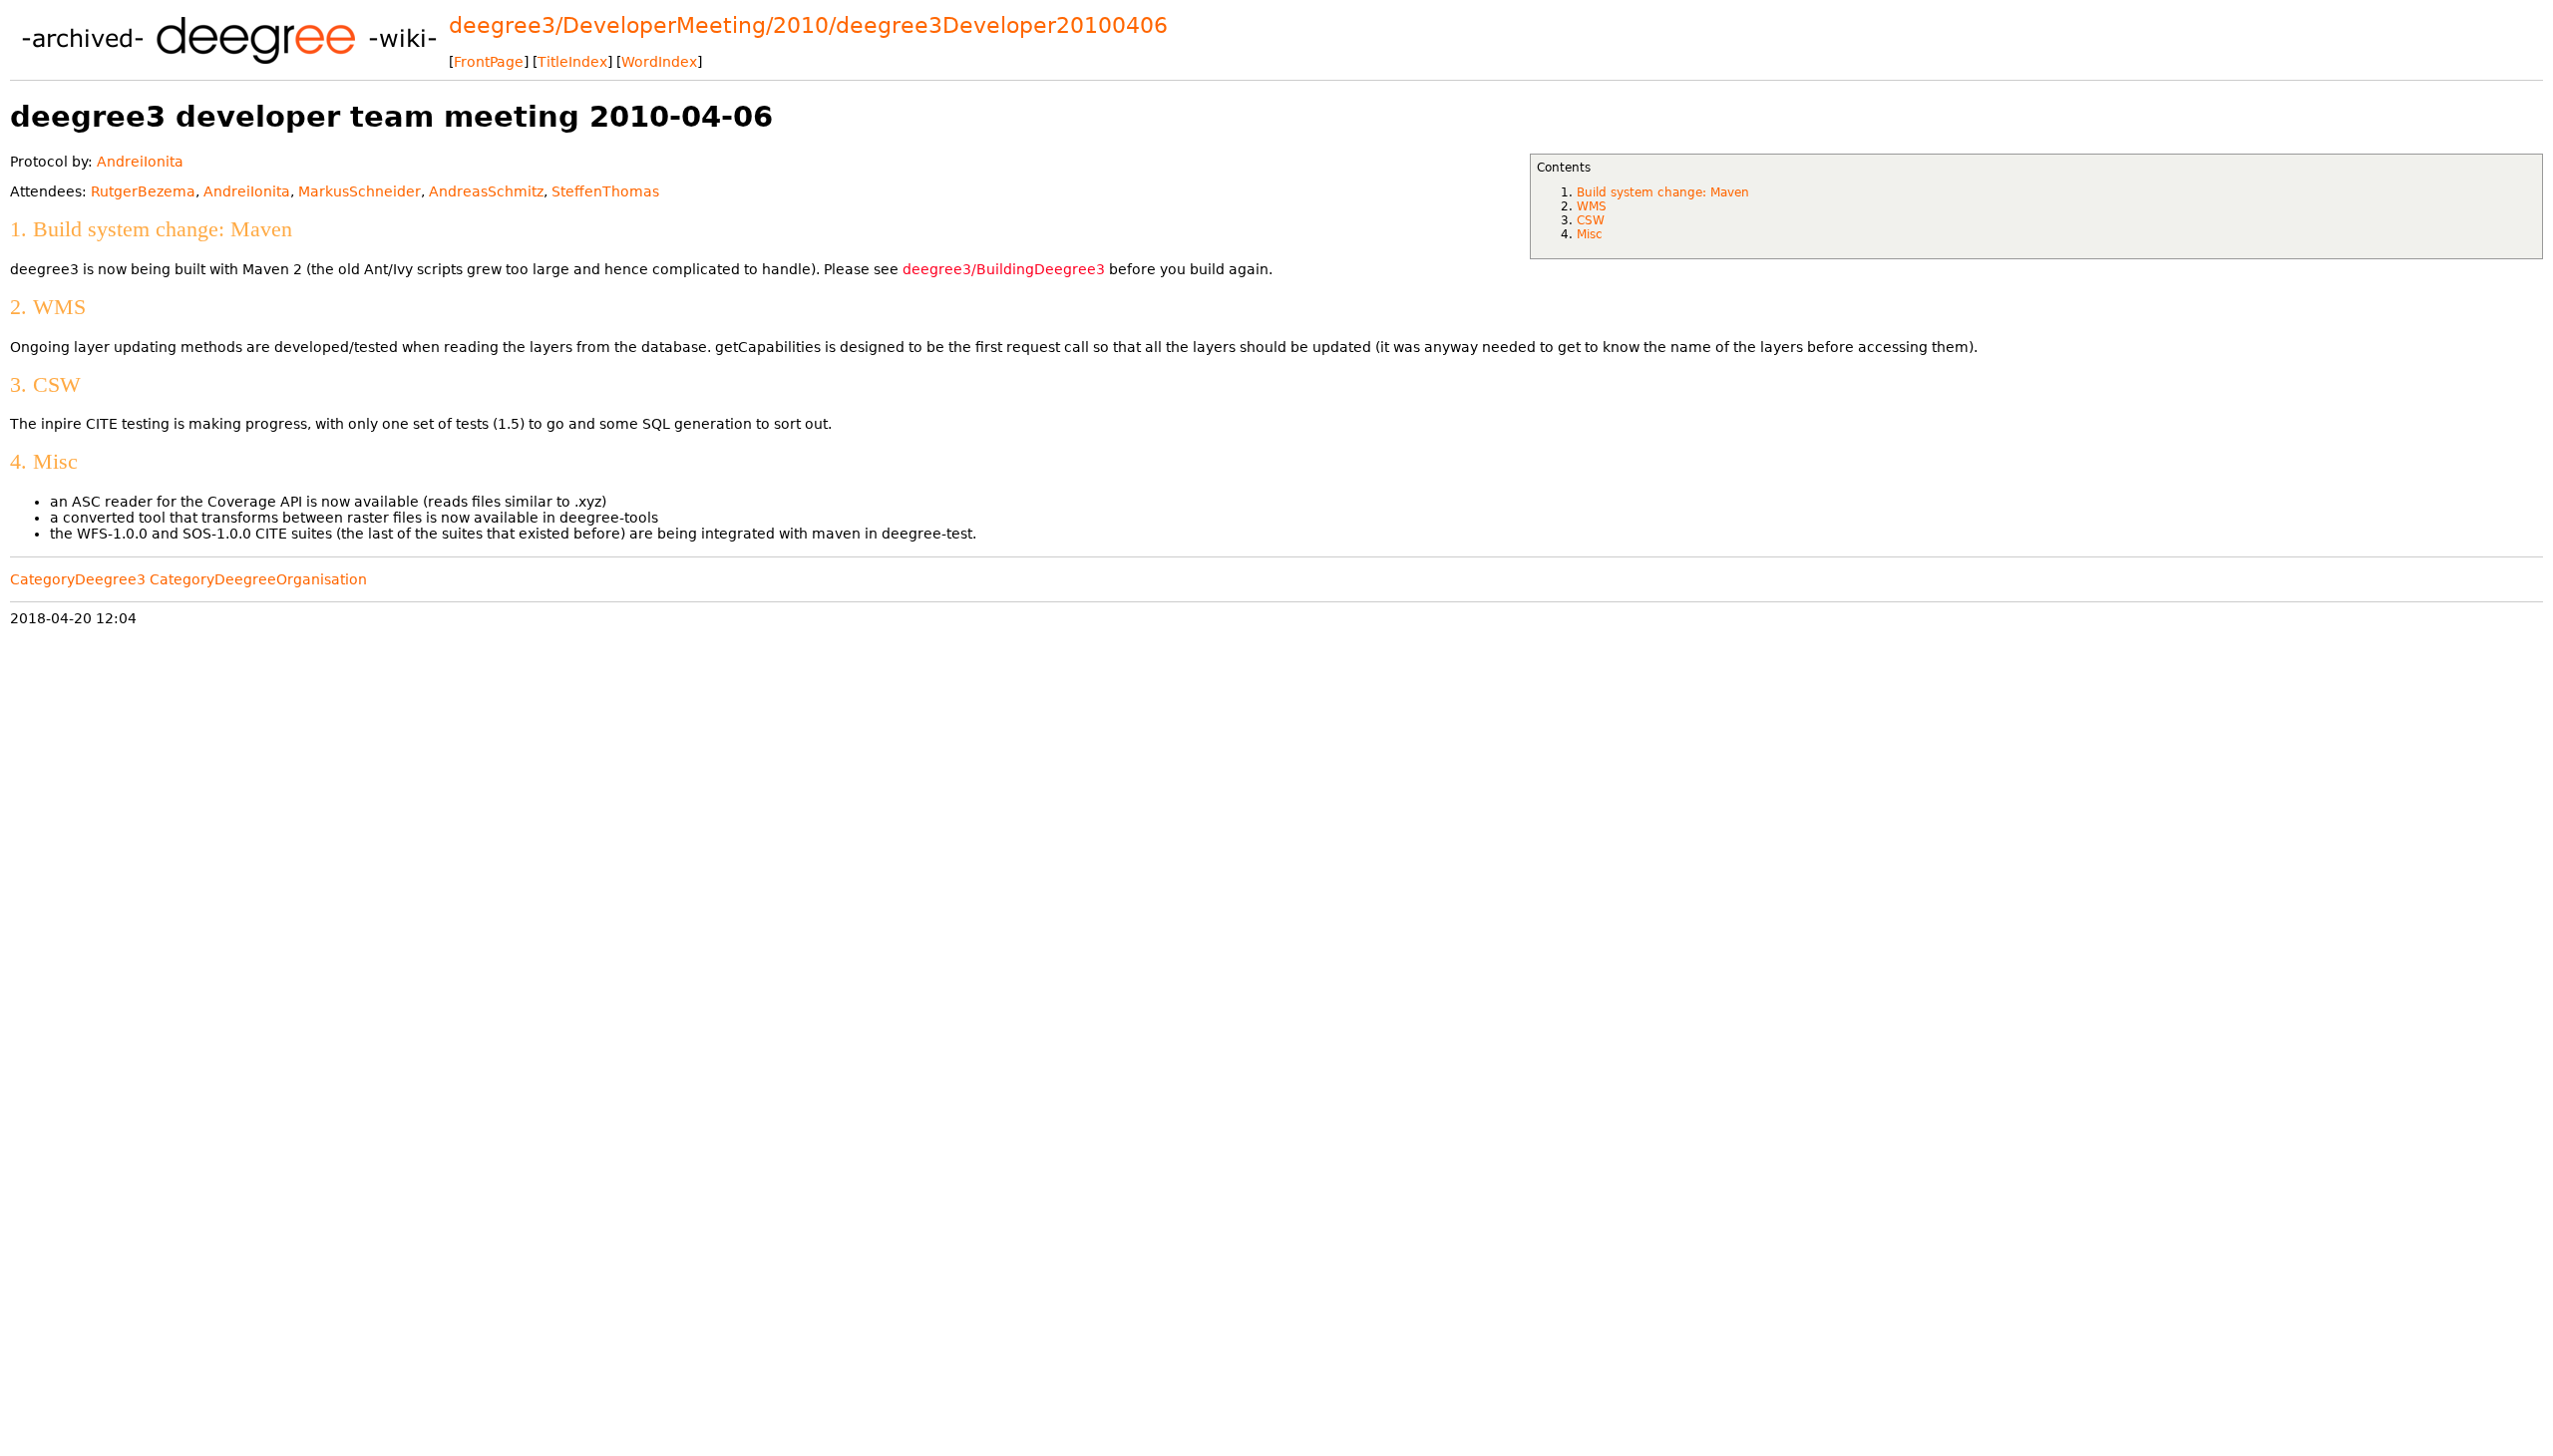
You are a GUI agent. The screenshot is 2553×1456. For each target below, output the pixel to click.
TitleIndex (572, 62)
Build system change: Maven (1663, 192)
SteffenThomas (605, 191)
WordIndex (659, 62)
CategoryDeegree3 (78, 579)
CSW (1591, 220)
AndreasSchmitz (486, 191)
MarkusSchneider (360, 191)
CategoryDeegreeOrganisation (258, 579)
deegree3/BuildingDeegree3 (1004, 269)
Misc (1590, 234)
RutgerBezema (143, 191)
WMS (1592, 206)
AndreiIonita (140, 162)
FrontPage (489, 62)
